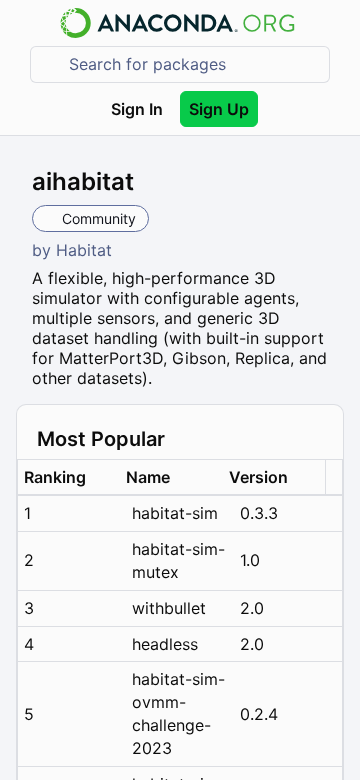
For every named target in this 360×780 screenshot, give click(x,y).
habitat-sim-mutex (178, 560)
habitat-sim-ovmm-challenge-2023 (178, 713)
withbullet (169, 608)
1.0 (250, 560)
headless (165, 644)
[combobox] (194, 64)
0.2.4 (259, 714)
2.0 (252, 608)
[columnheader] (69, 477)
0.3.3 (259, 513)
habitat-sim (175, 513)
